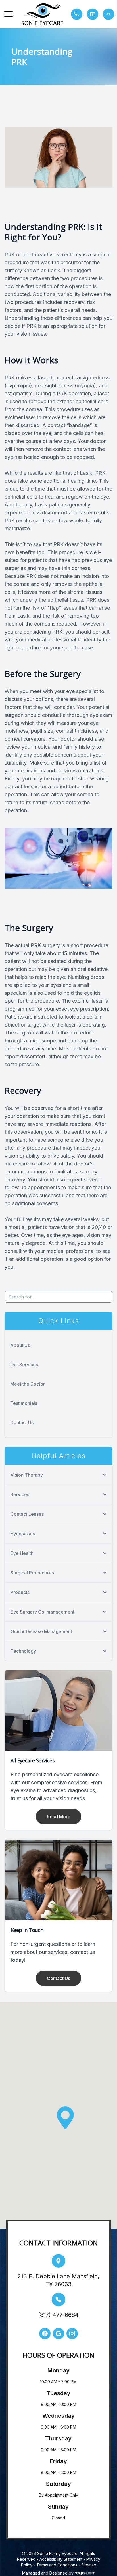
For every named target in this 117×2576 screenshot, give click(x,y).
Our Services (24, 1365)
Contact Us (22, 1422)
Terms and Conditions (57, 2565)
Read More (59, 1817)
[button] (9, 14)
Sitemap (89, 2565)
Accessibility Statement (61, 2559)
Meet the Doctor (28, 1384)
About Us (20, 1345)
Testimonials (24, 1403)
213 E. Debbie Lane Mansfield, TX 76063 (58, 2280)
